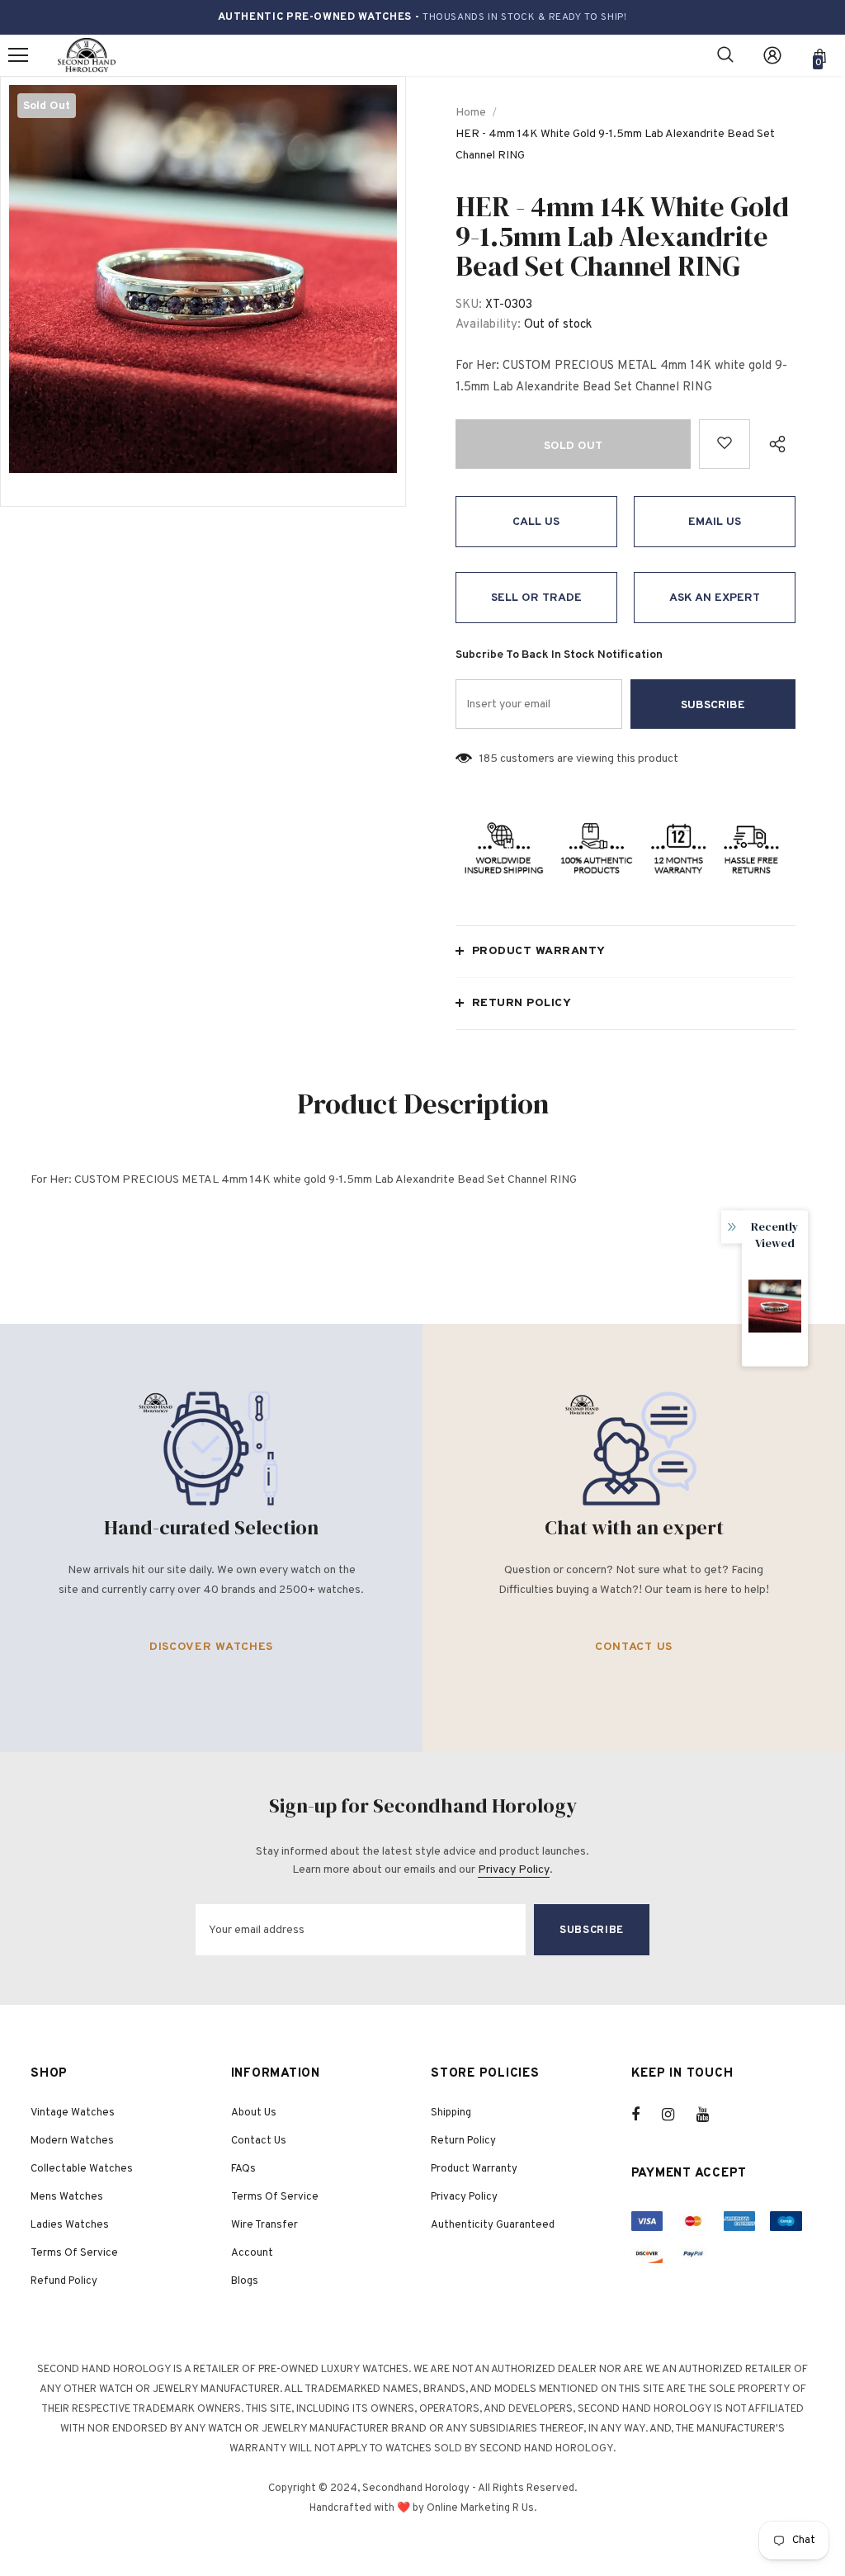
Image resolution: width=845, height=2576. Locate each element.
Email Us (715, 522)
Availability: (488, 325)
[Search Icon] (725, 55)
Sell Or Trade (536, 598)
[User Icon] (772, 55)
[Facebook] (646, 2115)
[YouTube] (711, 2115)
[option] (203, 279)
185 (489, 759)
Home (471, 113)
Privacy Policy (514, 1870)
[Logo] (87, 56)
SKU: (469, 305)
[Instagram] (677, 2115)
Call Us (536, 522)
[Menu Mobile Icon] (18, 55)
